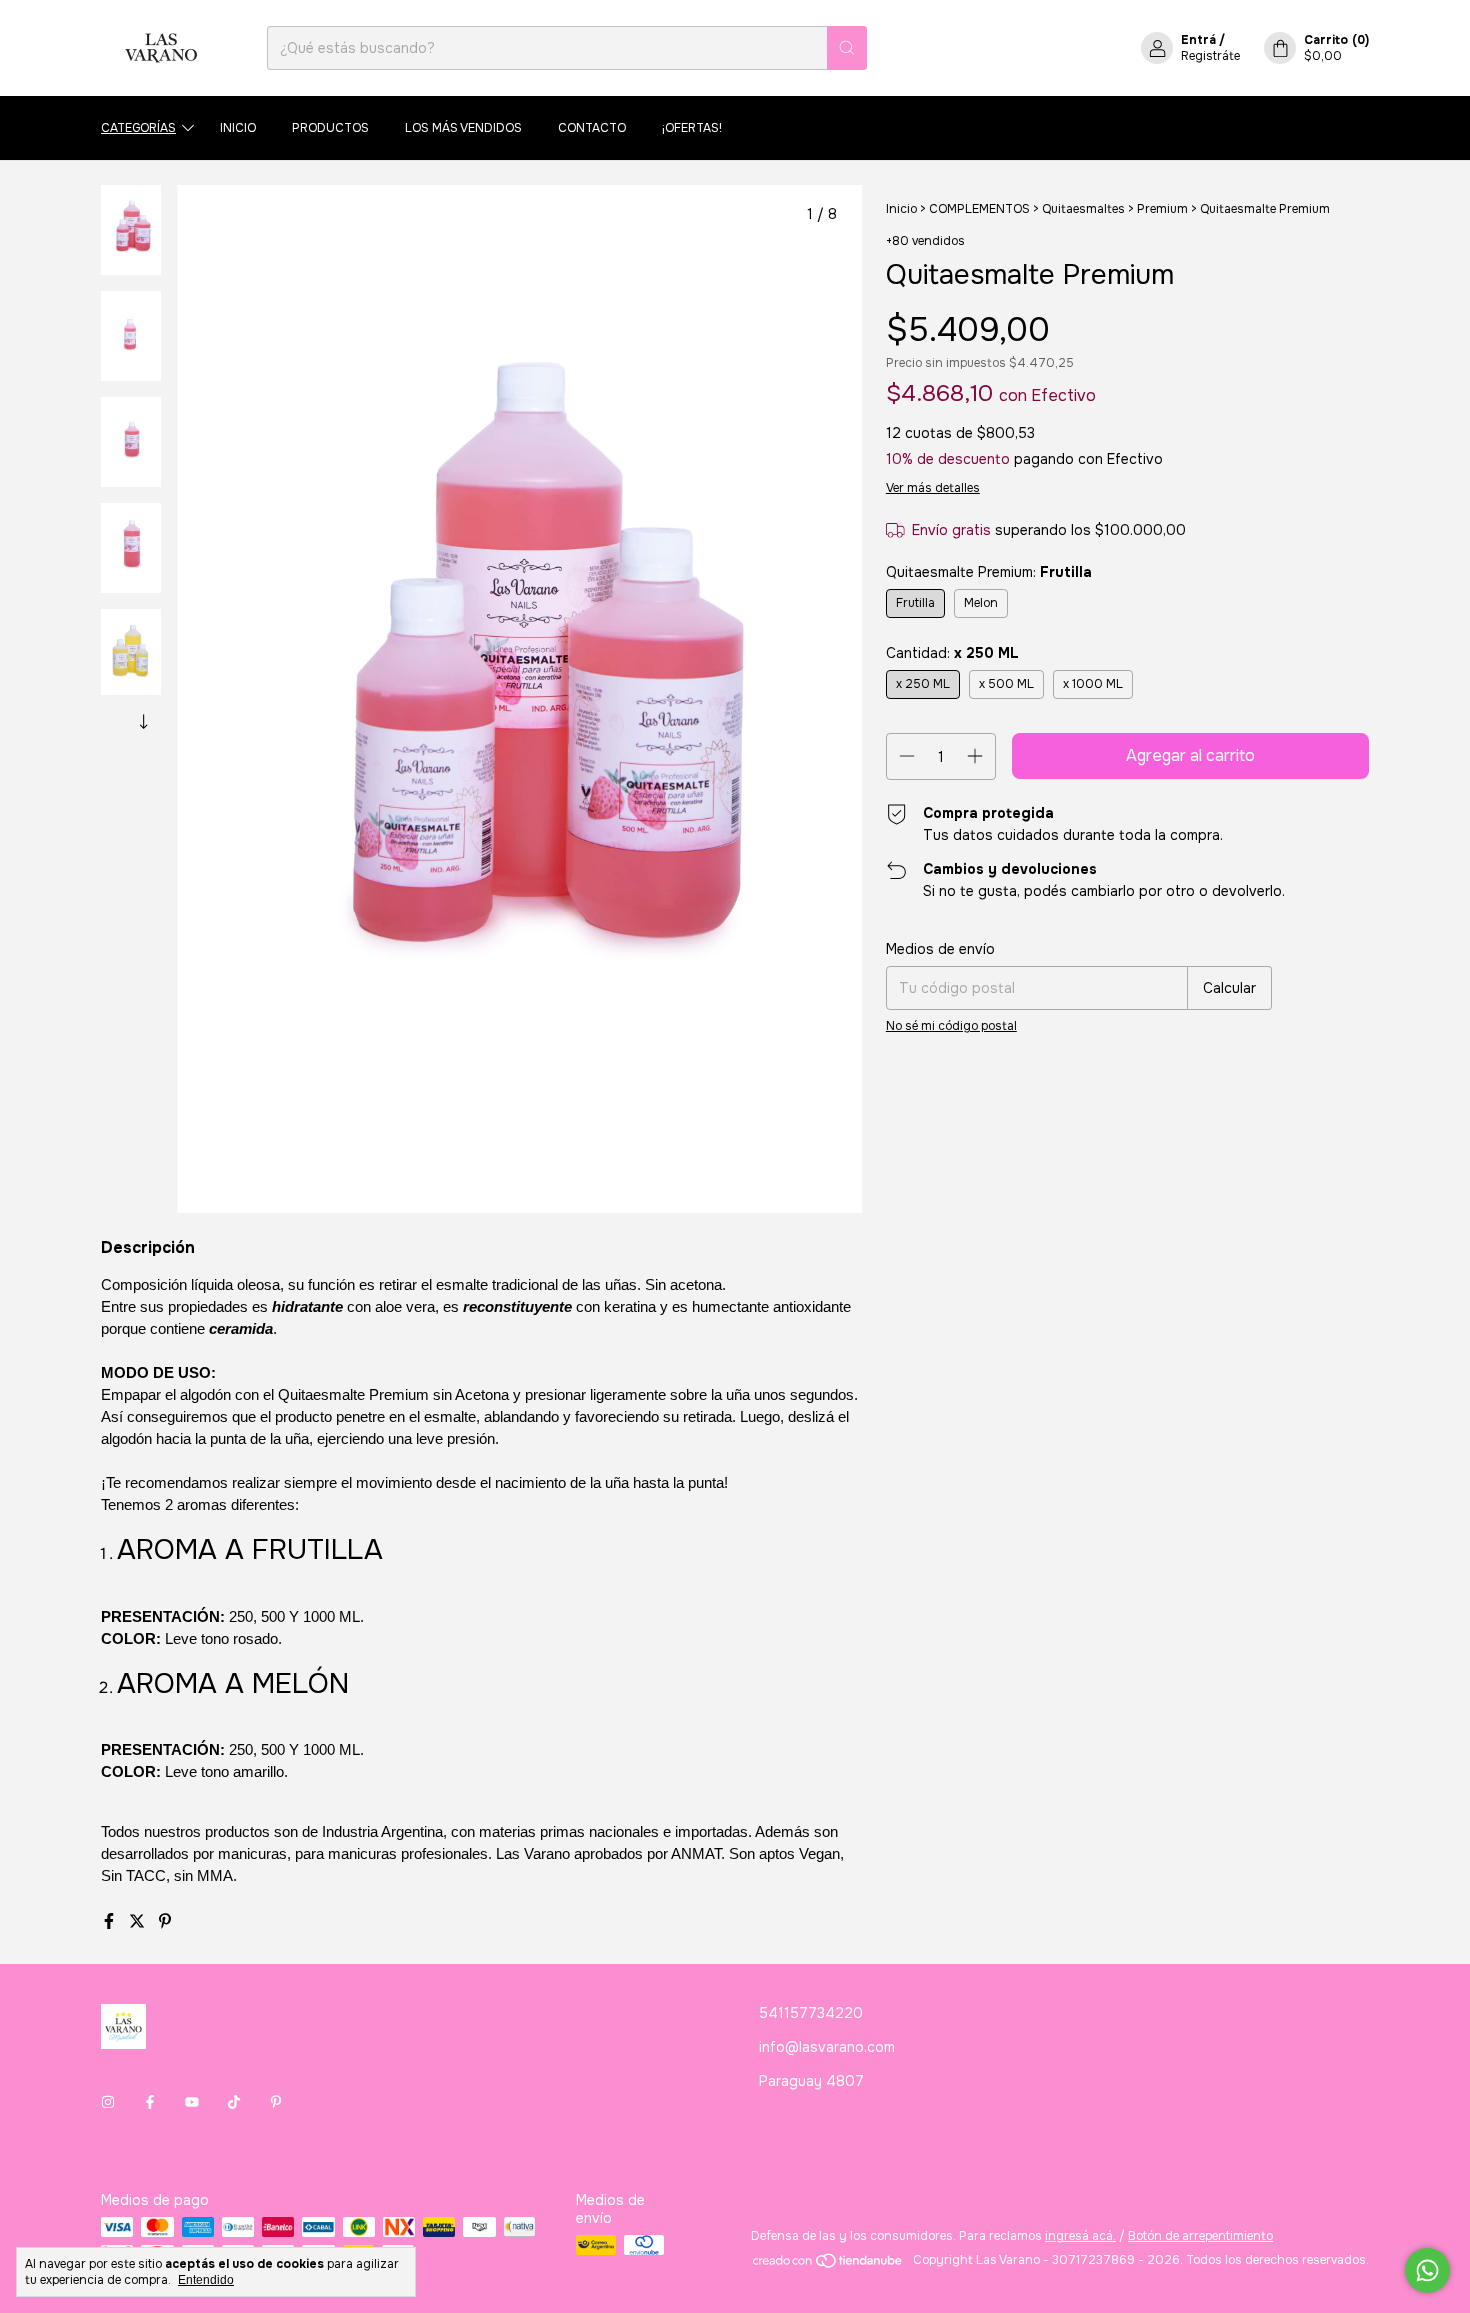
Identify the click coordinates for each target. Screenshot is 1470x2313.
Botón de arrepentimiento (1200, 2236)
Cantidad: (952, 653)
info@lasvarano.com (827, 2047)
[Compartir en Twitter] (139, 1921)
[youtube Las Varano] (192, 2102)
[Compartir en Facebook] (111, 1921)
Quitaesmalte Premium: (989, 572)
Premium (1162, 209)
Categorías (138, 128)
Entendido (206, 2280)
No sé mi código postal (951, 1026)
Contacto (592, 128)
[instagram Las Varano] (108, 2102)
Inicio (238, 128)
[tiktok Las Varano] (234, 2102)
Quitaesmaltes (1083, 209)
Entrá (1198, 40)
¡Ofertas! (692, 128)
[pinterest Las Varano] (276, 2102)
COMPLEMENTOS (979, 209)
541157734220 (811, 2013)
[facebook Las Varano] (150, 2102)
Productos (330, 128)
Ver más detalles (933, 488)
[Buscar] (847, 48)
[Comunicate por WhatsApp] (1427, 2270)
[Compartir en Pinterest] (165, 1921)
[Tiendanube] (828, 2265)
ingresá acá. (1080, 2236)
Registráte (1210, 56)
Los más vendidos (463, 128)
